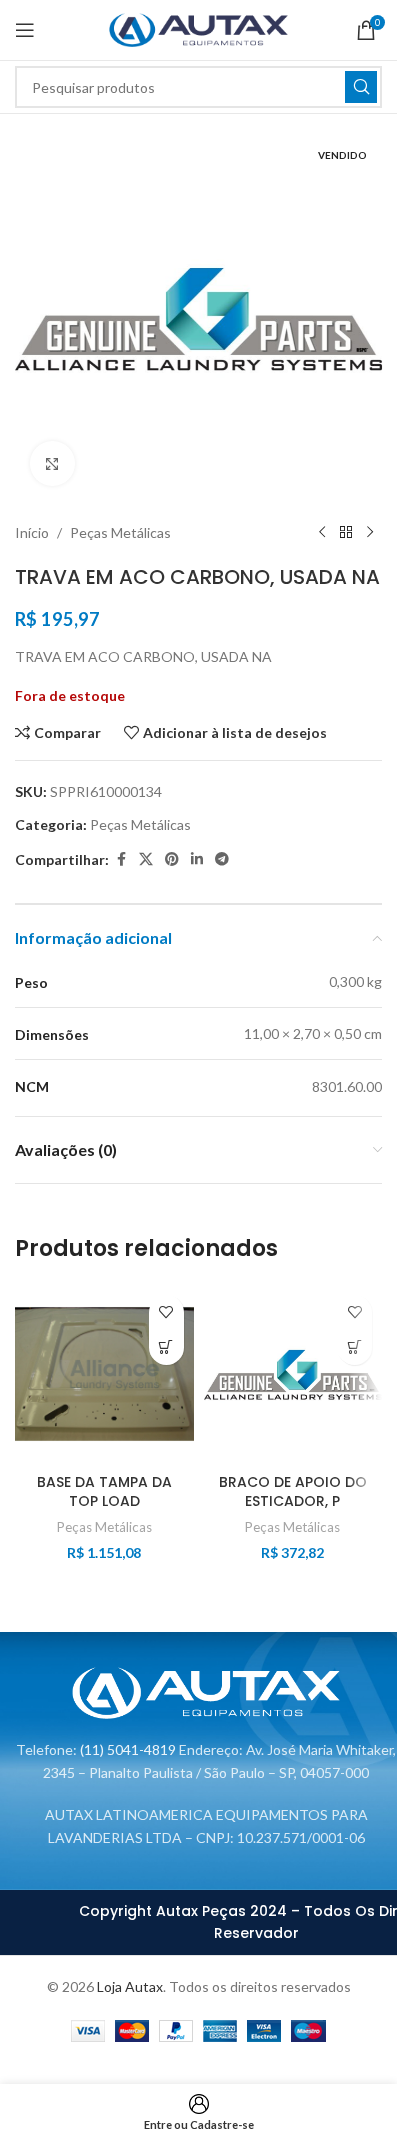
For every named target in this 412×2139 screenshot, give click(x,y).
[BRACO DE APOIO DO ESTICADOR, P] (293, 1374)
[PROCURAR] (361, 87)
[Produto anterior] (322, 533)
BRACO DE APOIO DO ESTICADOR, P (293, 1492)
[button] (166, 1347)
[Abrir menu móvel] (25, 30)
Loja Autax (130, 1986)
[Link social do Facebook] (121, 859)
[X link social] (146, 859)
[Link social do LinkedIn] (197, 859)
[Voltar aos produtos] (346, 533)
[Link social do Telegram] (222, 859)
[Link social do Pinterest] (172, 859)
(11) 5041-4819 (128, 1749)
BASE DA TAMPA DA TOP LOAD (104, 1492)
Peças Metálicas (120, 532)
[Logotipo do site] (198, 28)
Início (32, 532)
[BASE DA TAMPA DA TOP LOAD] (104, 1374)
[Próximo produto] (370, 533)
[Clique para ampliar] (52, 463)
